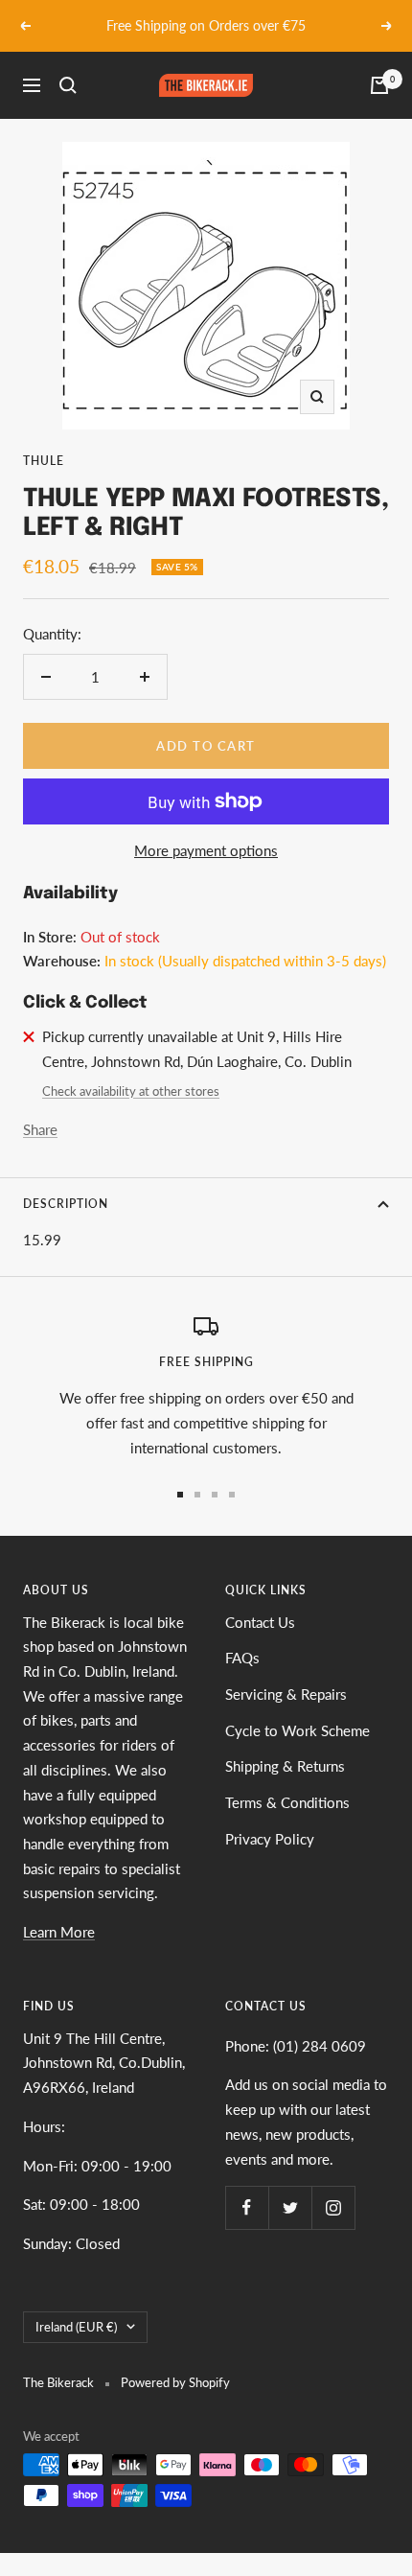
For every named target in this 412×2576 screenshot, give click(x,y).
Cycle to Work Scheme (298, 1730)
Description (66, 1204)
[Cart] (379, 85)
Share (40, 1129)
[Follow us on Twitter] (290, 2207)
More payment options (206, 850)
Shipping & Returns (285, 1766)
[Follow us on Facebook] (247, 2207)
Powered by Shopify (175, 2382)
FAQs (242, 1658)
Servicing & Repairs (286, 1694)
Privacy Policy (270, 1839)
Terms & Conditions (287, 1802)
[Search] (68, 85)
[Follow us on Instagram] (333, 2207)
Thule (44, 461)
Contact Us (260, 1622)
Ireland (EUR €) (76, 2327)
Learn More (59, 1932)
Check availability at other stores (131, 1091)
